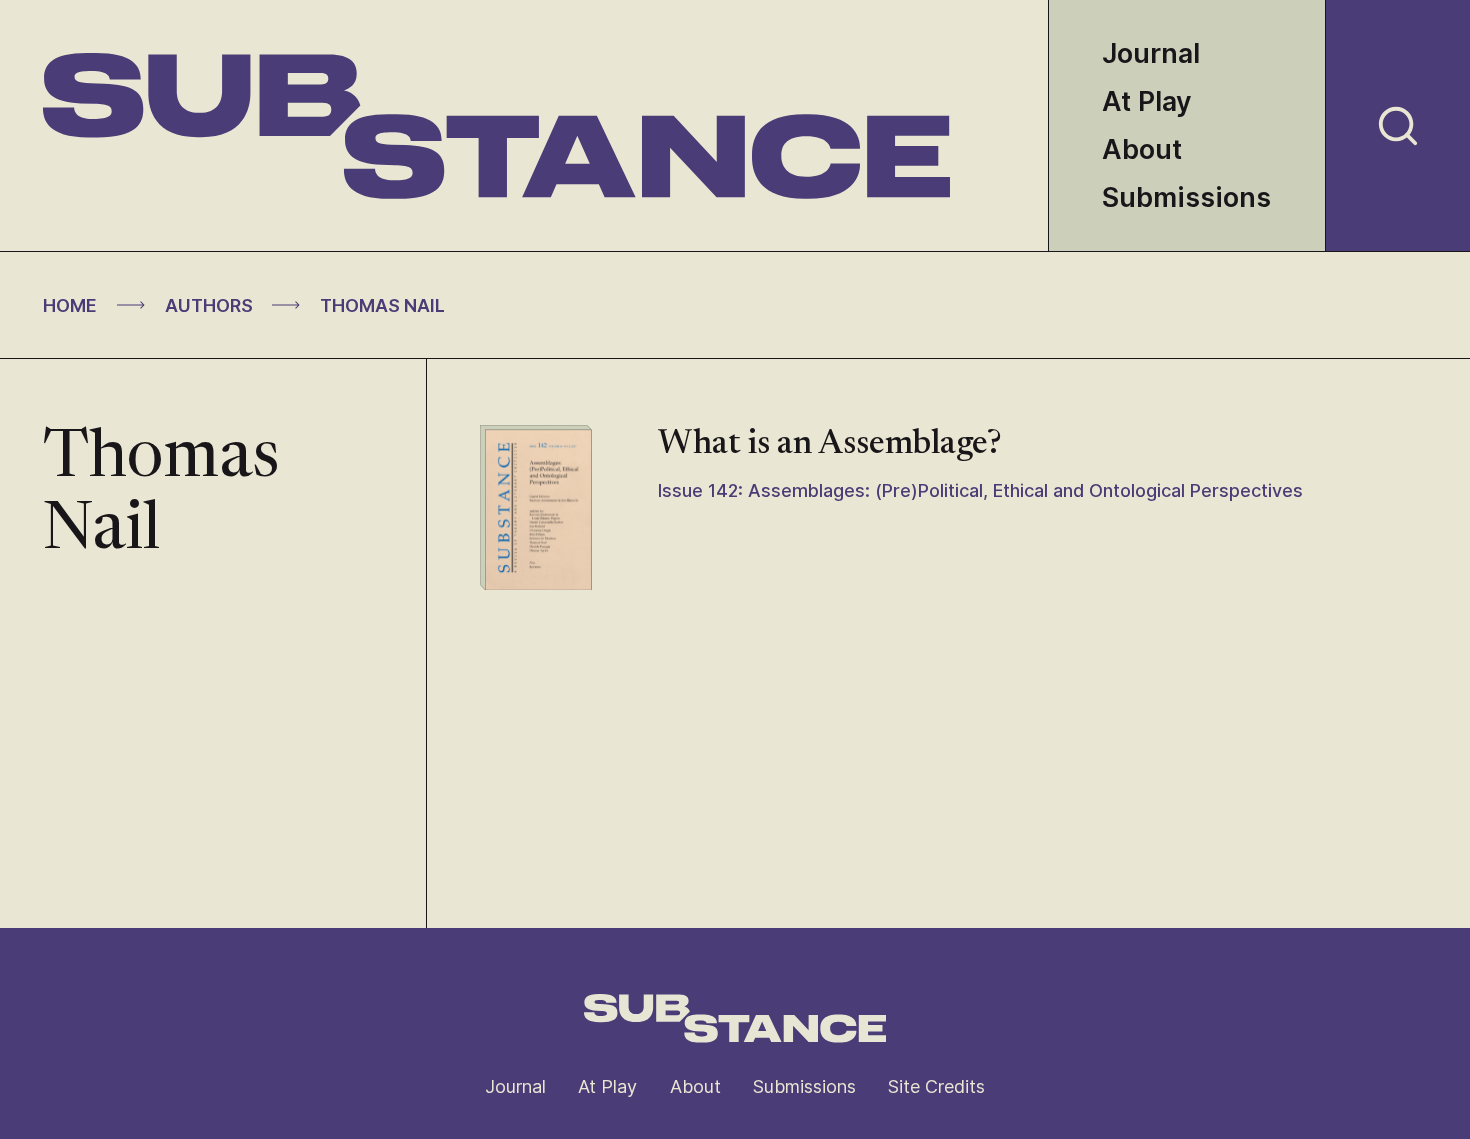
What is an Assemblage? (830, 445)
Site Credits (936, 1086)
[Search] (1398, 125)
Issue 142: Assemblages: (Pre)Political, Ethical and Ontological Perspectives (980, 490)
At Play (1147, 101)
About (1142, 149)
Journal (1151, 53)
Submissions (1186, 197)
